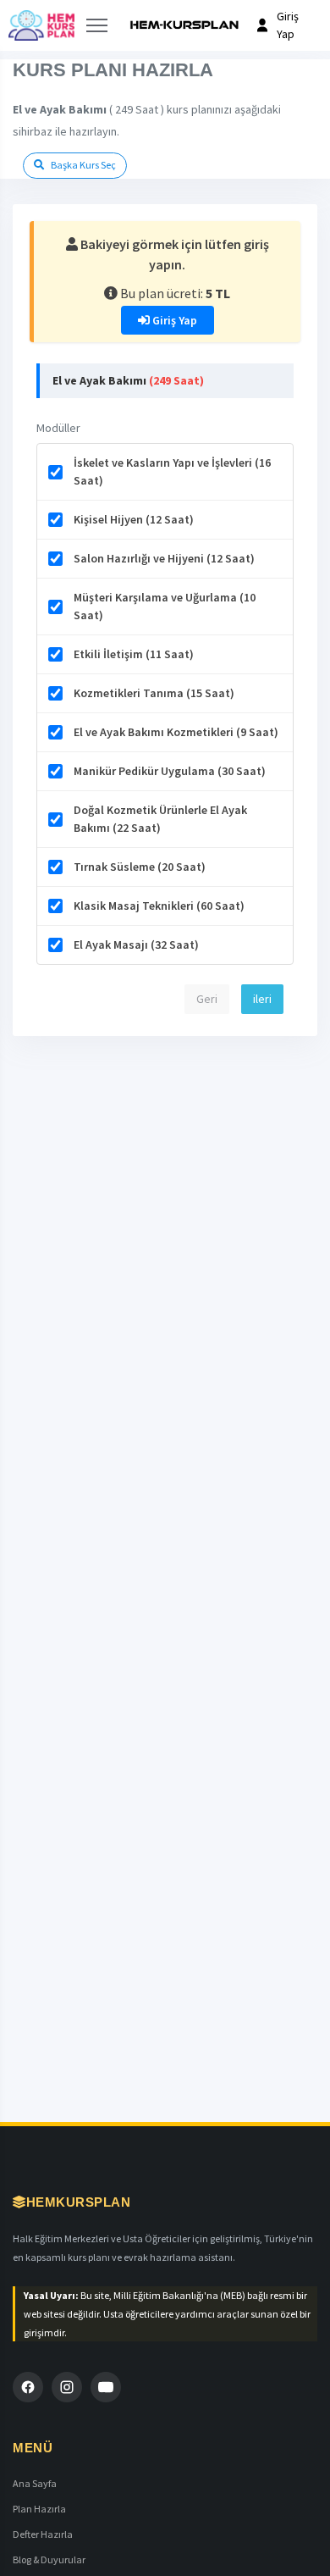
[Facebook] (28, 2387)
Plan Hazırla (39, 2509)
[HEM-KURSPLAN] (184, 25)
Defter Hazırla (43, 2534)
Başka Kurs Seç (82, 165)
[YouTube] (106, 2387)
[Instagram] (67, 2387)
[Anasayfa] (41, 25)
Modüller (58, 428)
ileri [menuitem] (262, 999)
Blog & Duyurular (49, 2559)
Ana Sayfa (35, 2483)
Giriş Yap (173, 320)
